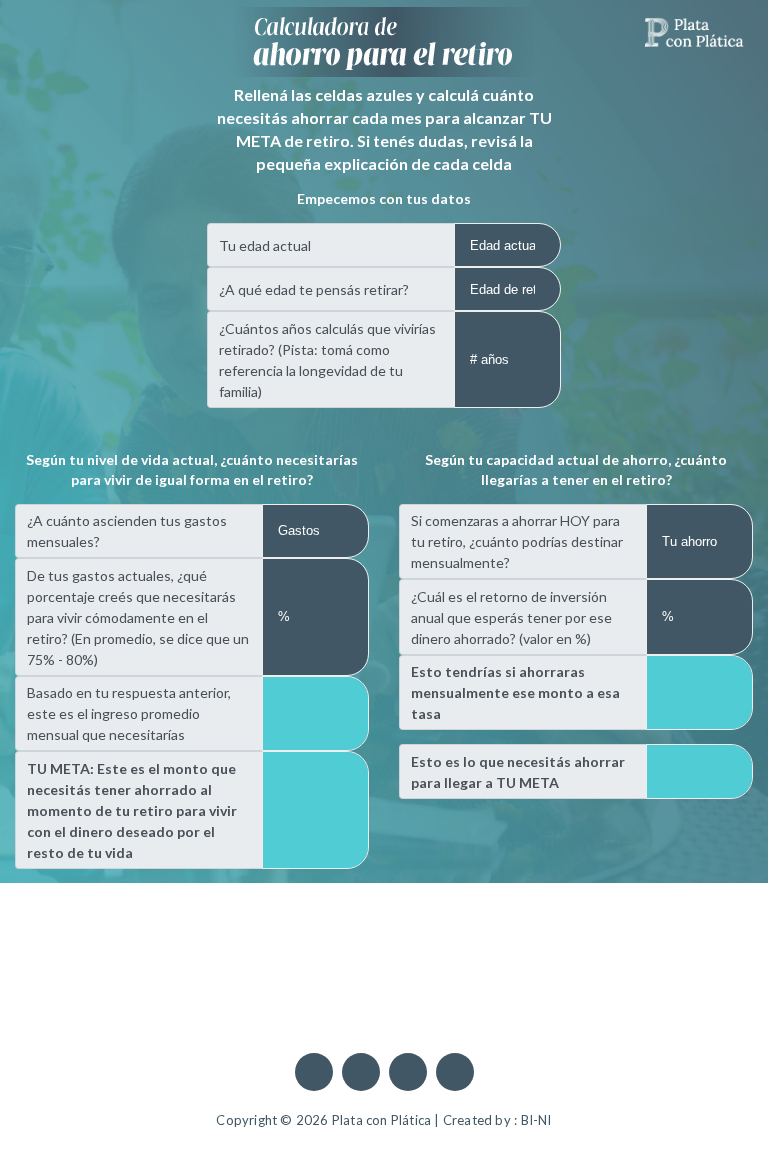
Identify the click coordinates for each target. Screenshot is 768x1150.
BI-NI (536, 1120)
